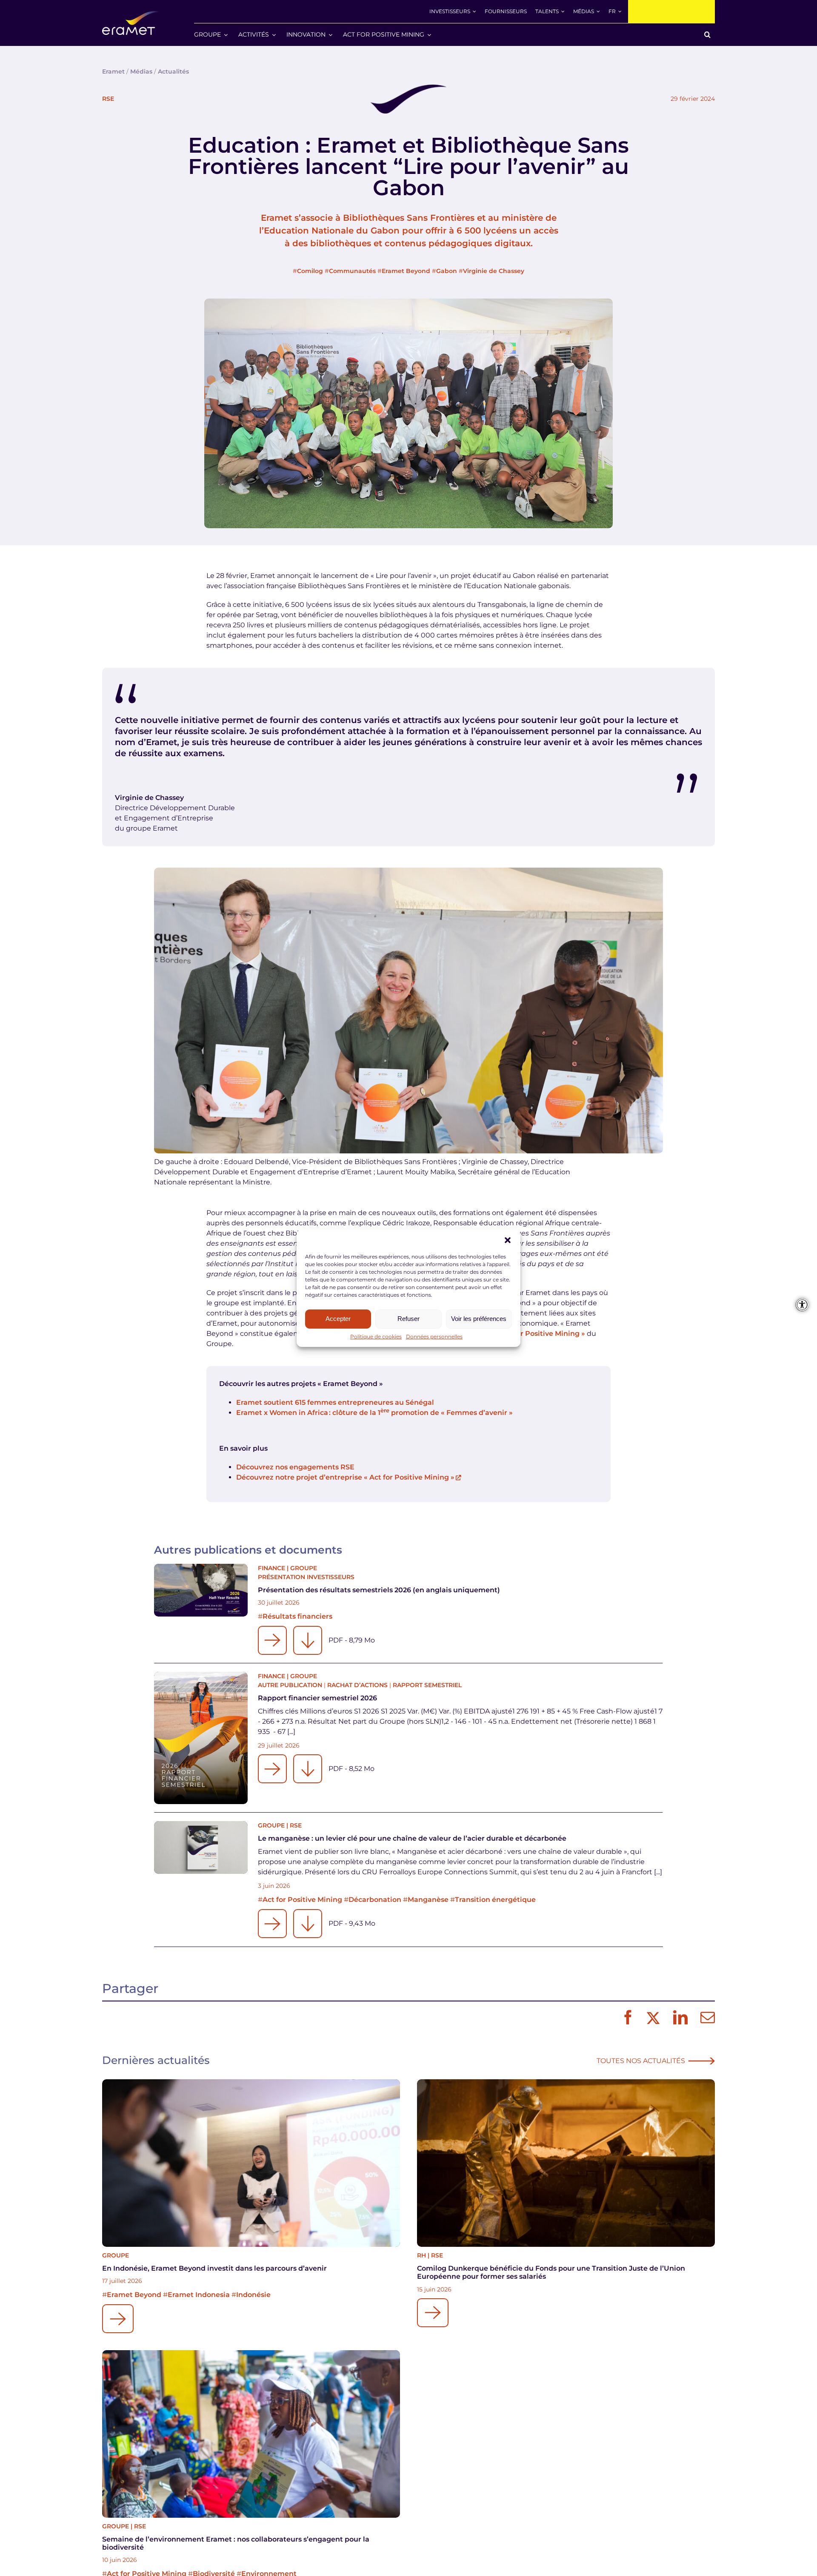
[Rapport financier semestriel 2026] (201, 1738)
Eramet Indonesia (199, 2295)
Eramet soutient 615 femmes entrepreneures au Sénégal (335, 1402)
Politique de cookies (376, 1336)
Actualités (173, 71)
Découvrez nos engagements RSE (295, 1467)
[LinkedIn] (678, 2018)
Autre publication (290, 1685)
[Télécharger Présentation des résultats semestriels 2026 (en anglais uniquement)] (308, 1640)
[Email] (706, 2018)
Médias (141, 71)
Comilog (310, 271)
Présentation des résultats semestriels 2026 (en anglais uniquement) (379, 1590)
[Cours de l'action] (671, 12)
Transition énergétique (495, 1900)
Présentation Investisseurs (306, 1577)
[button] (508, 1240)
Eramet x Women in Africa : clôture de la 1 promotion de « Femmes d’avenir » (374, 1413)
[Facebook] (626, 2018)
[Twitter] (652, 2018)
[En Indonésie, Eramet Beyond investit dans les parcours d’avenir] (251, 2163)
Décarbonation (375, 1900)
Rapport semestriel (427, 1685)
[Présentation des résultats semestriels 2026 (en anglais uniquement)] (201, 1590)
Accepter (338, 1319)
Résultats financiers (297, 1616)
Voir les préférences (479, 1319)
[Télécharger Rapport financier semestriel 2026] (308, 1769)
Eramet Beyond (406, 271)
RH (421, 2255)
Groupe (304, 1568)
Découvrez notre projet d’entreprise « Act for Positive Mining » (345, 1477)
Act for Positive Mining (302, 1900)
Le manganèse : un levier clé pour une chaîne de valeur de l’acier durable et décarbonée (412, 1838)
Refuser (408, 1319)
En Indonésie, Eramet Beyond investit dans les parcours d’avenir (214, 2268)
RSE (108, 99)
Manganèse (428, 1900)
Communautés (352, 271)
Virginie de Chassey (494, 271)
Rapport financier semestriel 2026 (317, 1698)
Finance (271, 1568)
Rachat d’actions (357, 1685)
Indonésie (253, 2295)
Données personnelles (434, 1336)
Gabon (447, 271)
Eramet (113, 71)
